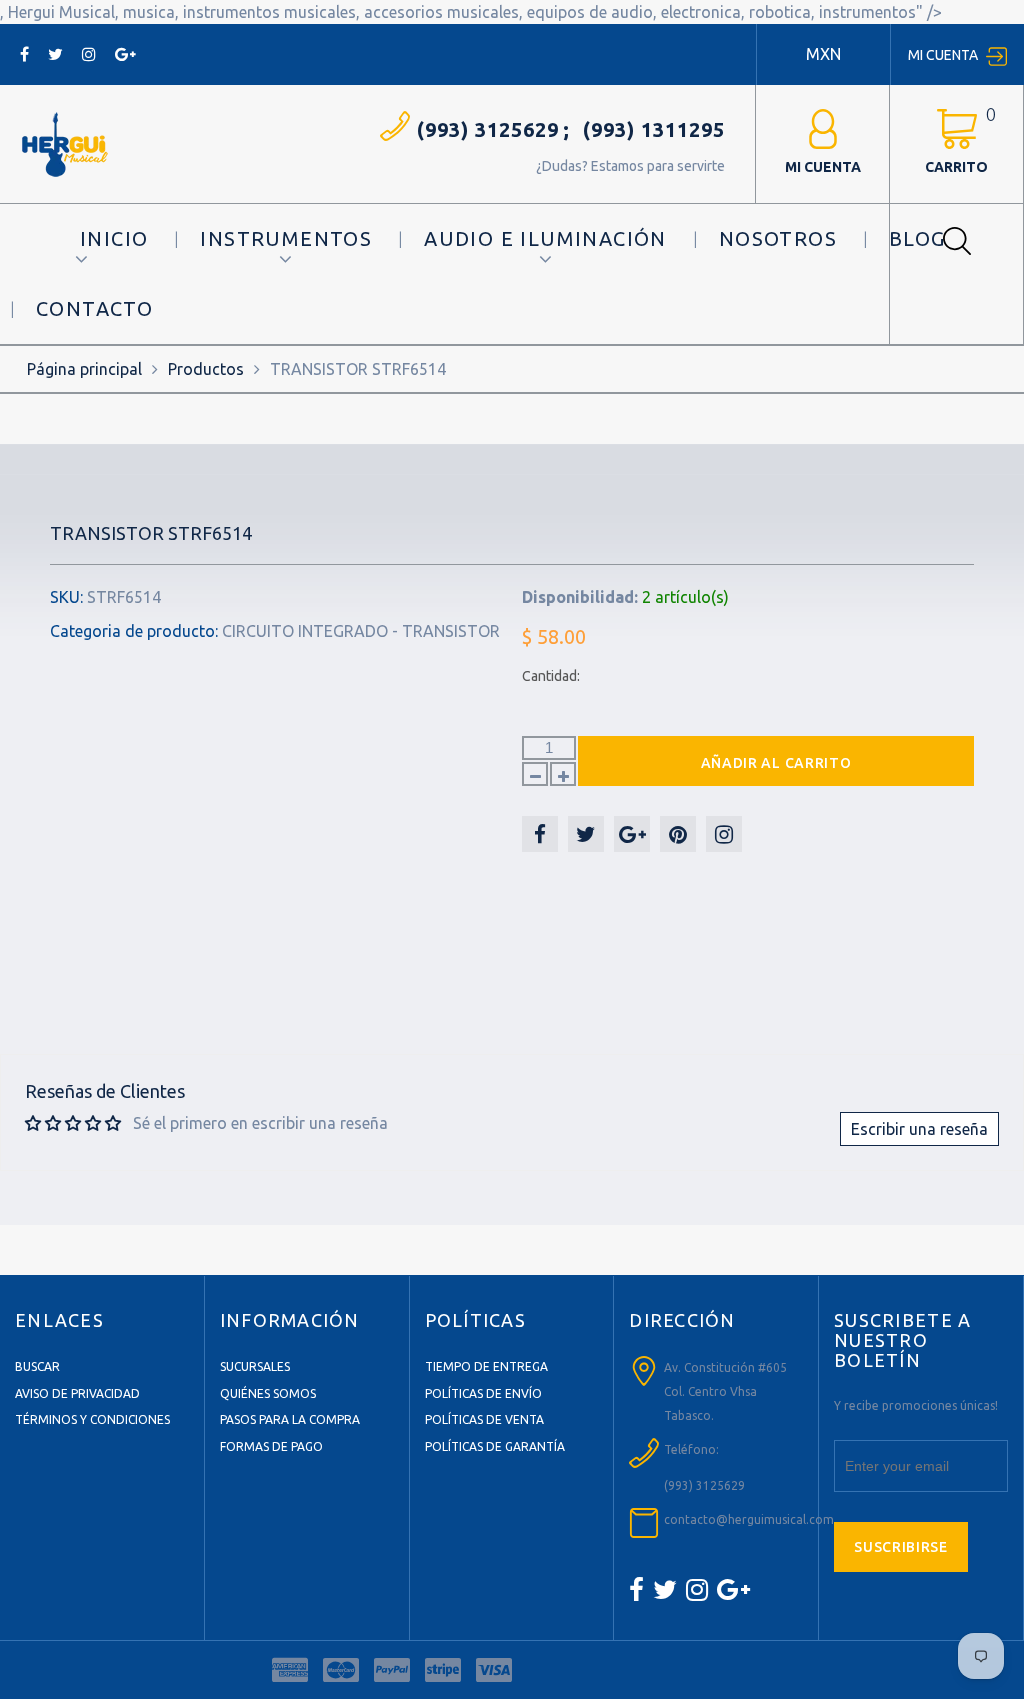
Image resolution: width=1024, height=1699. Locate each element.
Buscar (37, 1366)
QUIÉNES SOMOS (268, 1393)
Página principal (84, 369)
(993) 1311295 (654, 129)
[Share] (540, 834)
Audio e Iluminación (545, 238)
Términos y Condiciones (92, 1419)
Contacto (94, 308)
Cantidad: (551, 676)
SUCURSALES (255, 1366)
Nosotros (778, 238)
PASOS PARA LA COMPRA (290, 1419)
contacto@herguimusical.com (749, 1519)
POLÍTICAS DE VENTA (484, 1419)
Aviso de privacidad (77, 1393)
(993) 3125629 (488, 129)
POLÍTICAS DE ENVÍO (483, 1393)
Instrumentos (286, 238)
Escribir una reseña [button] (919, 1129)
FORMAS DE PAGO (271, 1446)
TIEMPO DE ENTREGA (486, 1366)
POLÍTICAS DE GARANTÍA (495, 1446)
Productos (206, 369)
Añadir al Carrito (776, 763)
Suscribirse (901, 1547)
